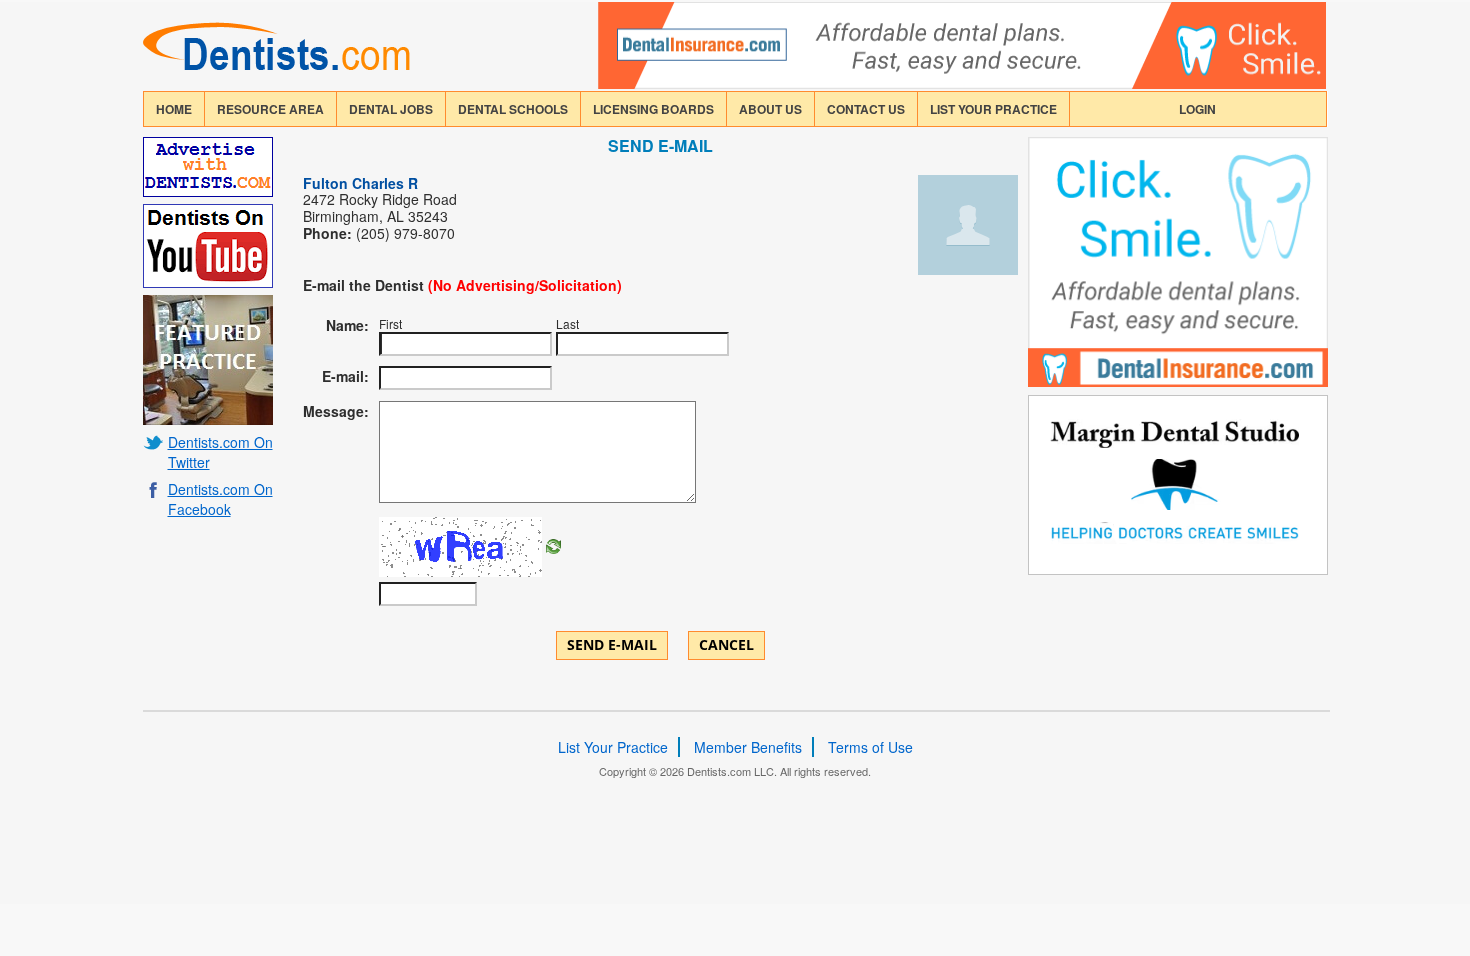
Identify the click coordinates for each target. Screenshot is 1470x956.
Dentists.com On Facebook (220, 499)
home (174, 109)
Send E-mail (612, 644)
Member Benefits (748, 747)
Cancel (726, 644)
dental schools (513, 109)
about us (770, 109)
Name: (347, 325)
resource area (270, 109)
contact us (866, 109)
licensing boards (653, 109)
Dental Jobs (391, 109)
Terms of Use (870, 747)
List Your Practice (993, 109)
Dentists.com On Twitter (220, 452)
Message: (336, 411)
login (1197, 109)
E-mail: (345, 376)
